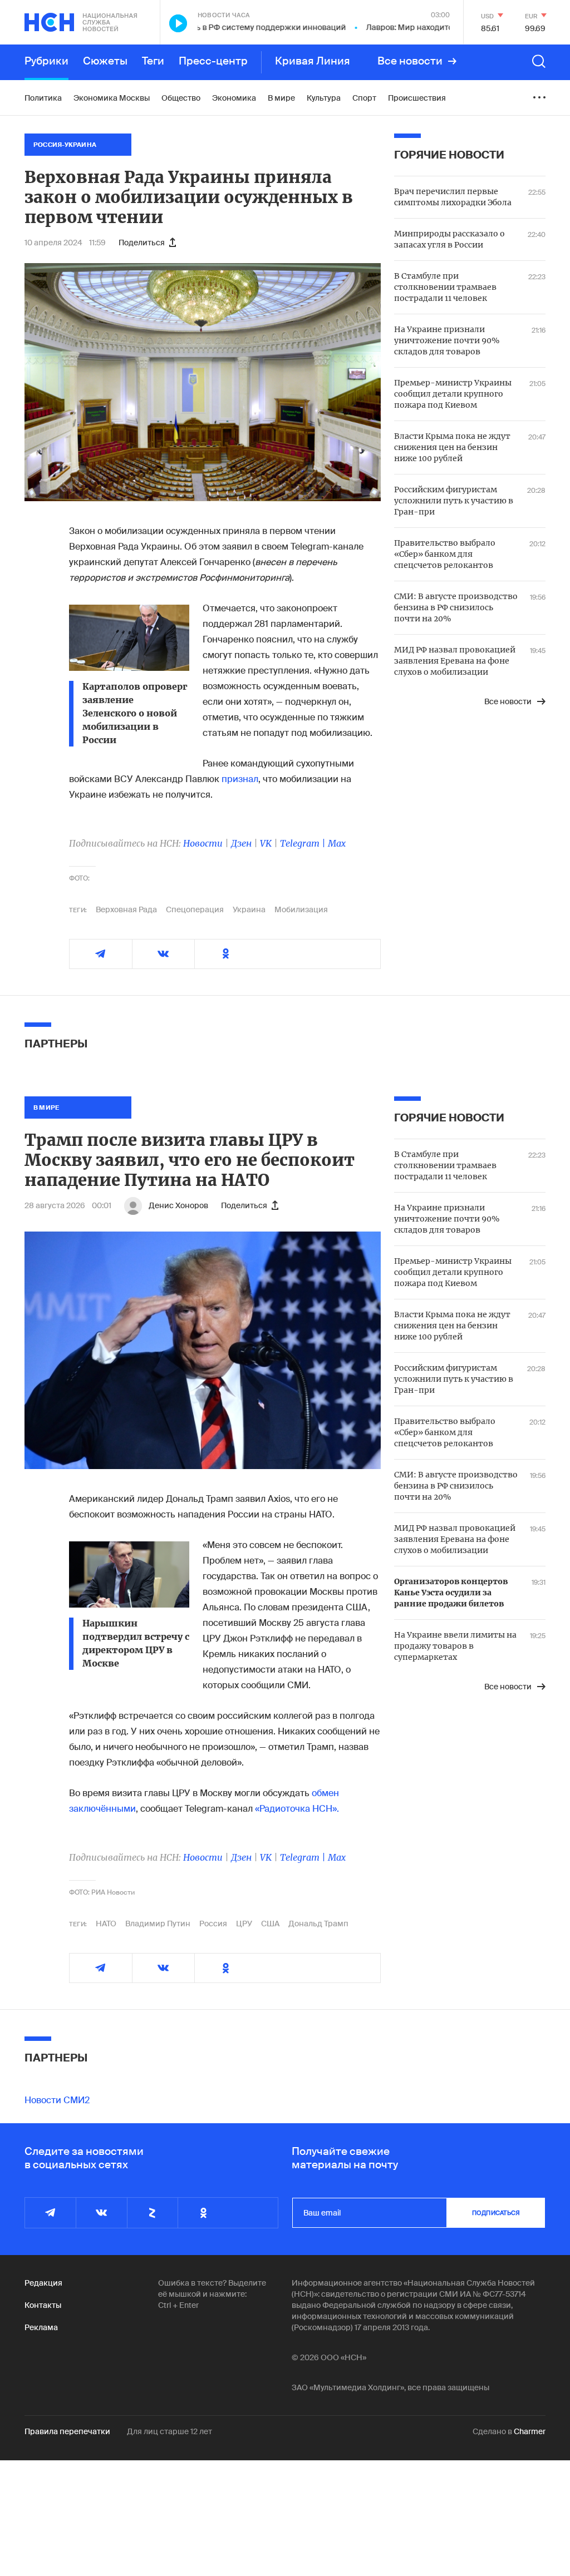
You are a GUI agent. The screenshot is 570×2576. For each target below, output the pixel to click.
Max (337, 843)
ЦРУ (244, 1924)
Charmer (530, 2431)
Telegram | (304, 843)
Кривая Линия (313, 61)
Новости (203, 843)
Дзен (241, 843)
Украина (249, 909)
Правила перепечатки (67, 2431)
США (270, 1924)
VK (266, 843)
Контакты (43, 2305)
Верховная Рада (126, 909)
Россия (213, 1924)
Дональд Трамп (318, 1924)
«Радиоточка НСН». (297, 1809)
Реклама (41, 2327)
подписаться (496, 2213)
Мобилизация (301, 909)
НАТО (106, 1924)
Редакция (43, 2283)
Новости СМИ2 (57, 2100)
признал (240, 779)
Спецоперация (195, 909)
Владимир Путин (158, 1924)
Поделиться (142, 243)
